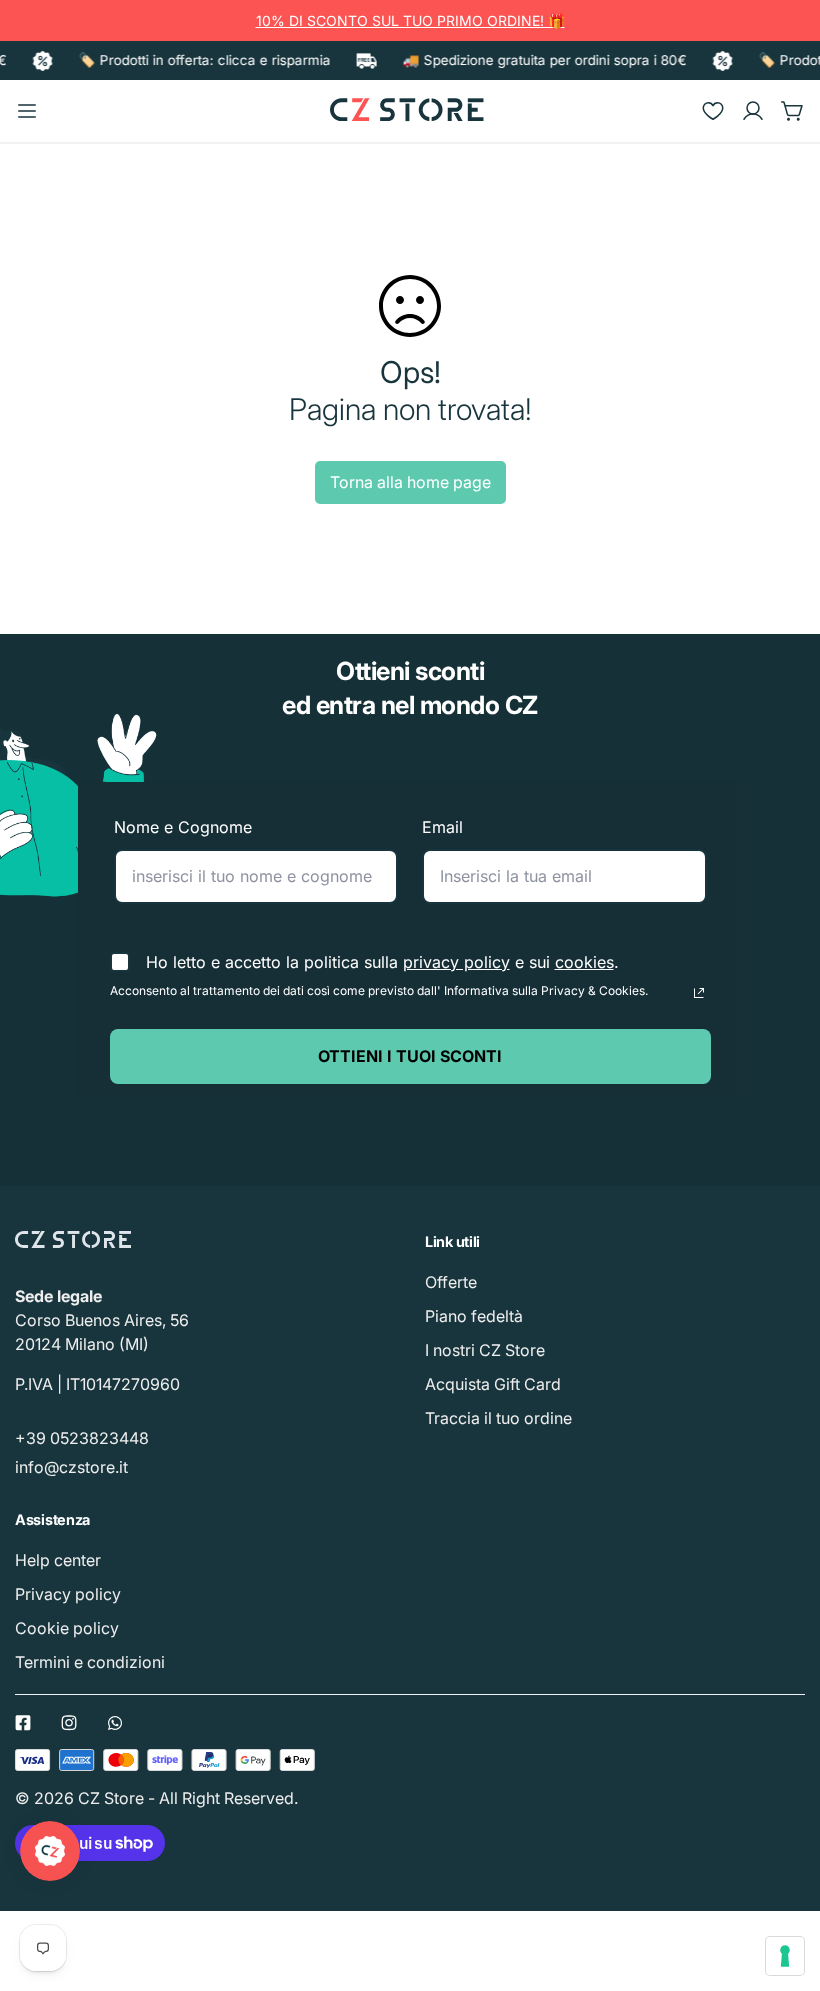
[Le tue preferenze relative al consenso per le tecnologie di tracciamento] (785, 1956)
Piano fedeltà (474, 1316)
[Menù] (27, 111)
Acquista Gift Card (493, 1384)
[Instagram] (69, 1723)
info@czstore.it (71, 1467)
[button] (793, 111)
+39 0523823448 (82, 1438)
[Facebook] (23, 1723)
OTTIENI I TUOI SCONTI (410, 1056)
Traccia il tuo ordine (498, 1418)
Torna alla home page (410, 482)
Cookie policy (67, 1628)
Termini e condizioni (90, 1662)
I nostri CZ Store (485, 1350)
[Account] (753, 111)
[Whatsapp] (115, 1723)
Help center (58, 1560)
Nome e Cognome (183, 827)
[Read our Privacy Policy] (699, 993)
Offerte (451, 1282)
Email (442, 827)
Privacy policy (68, 1594)
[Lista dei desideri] (713, 111)
